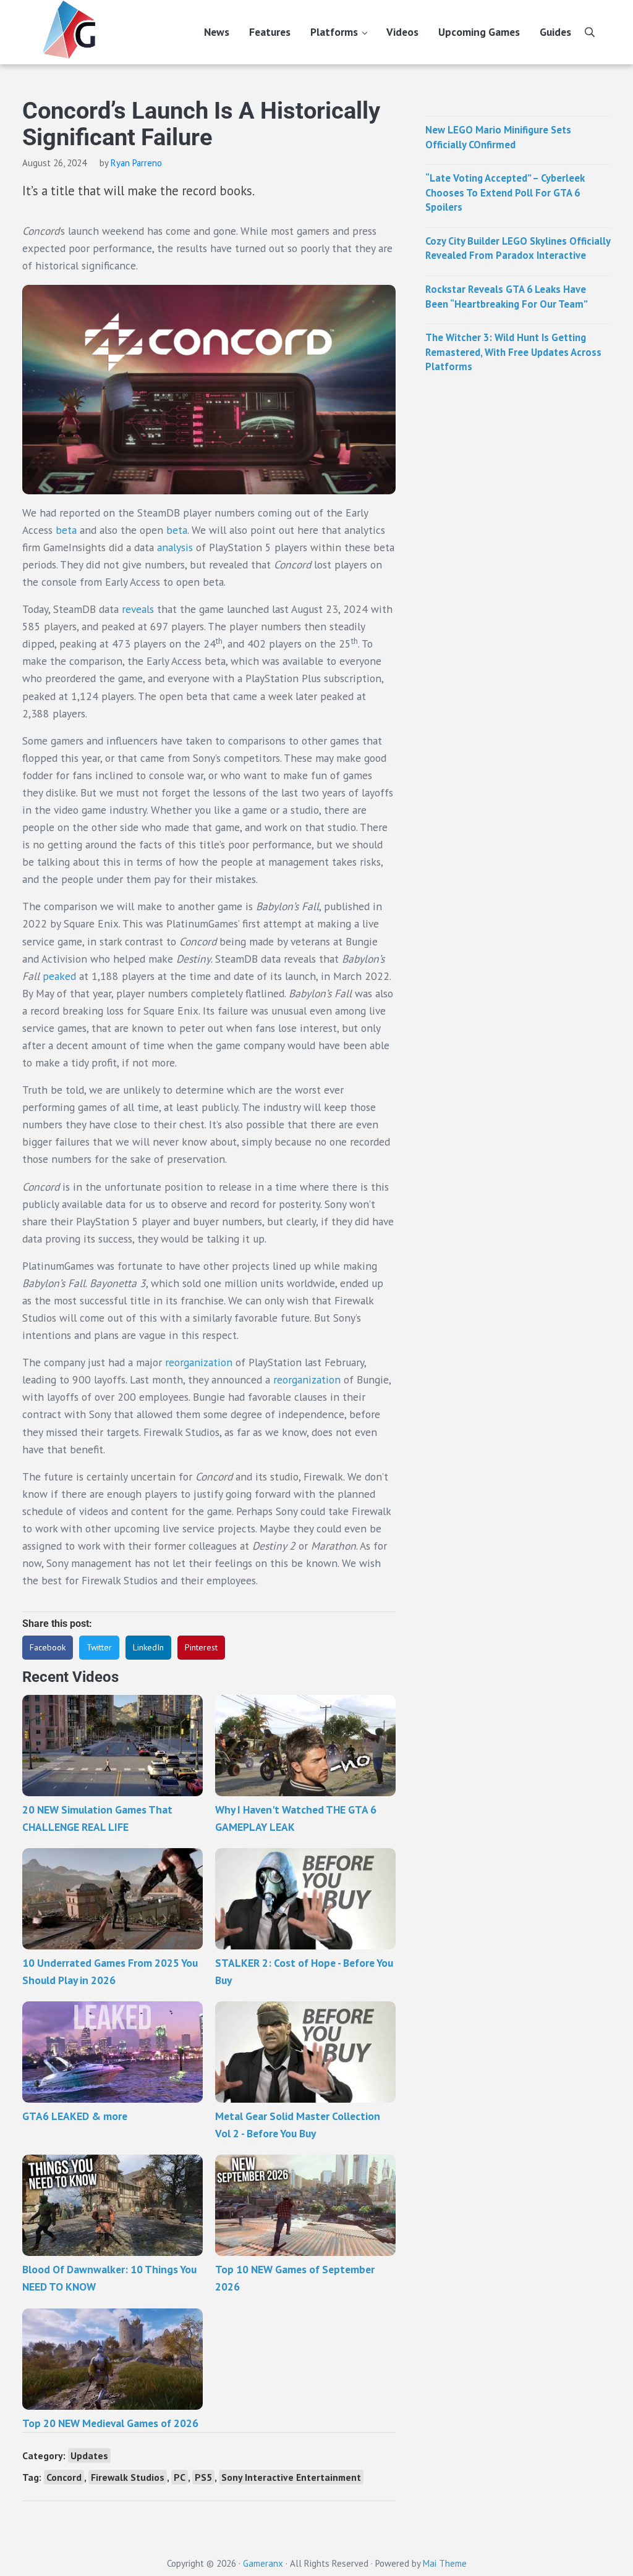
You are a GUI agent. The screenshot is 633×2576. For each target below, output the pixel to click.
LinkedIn (148, 1647)
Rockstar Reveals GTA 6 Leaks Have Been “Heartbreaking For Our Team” (507, 297)
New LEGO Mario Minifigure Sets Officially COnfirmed (498, 137)
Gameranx (263, 2563)
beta (66, 530)
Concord (64, 2477)
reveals (138, 609)
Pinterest (201, 1647)
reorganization (199, 1362)
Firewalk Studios (128, 2477)
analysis (175, 547)
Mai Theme (445, 2563)
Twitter (99, 1647)
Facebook (48, 1647)
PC (180, 2477)
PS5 (203, 2477)
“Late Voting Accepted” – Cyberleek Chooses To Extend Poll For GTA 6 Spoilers (505, 192)
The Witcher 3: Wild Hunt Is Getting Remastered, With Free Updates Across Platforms (513, 352)
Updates (89, 2456)
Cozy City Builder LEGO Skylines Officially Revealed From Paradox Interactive (518, 248)
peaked (59, 976)
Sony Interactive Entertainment (291, 2477)
